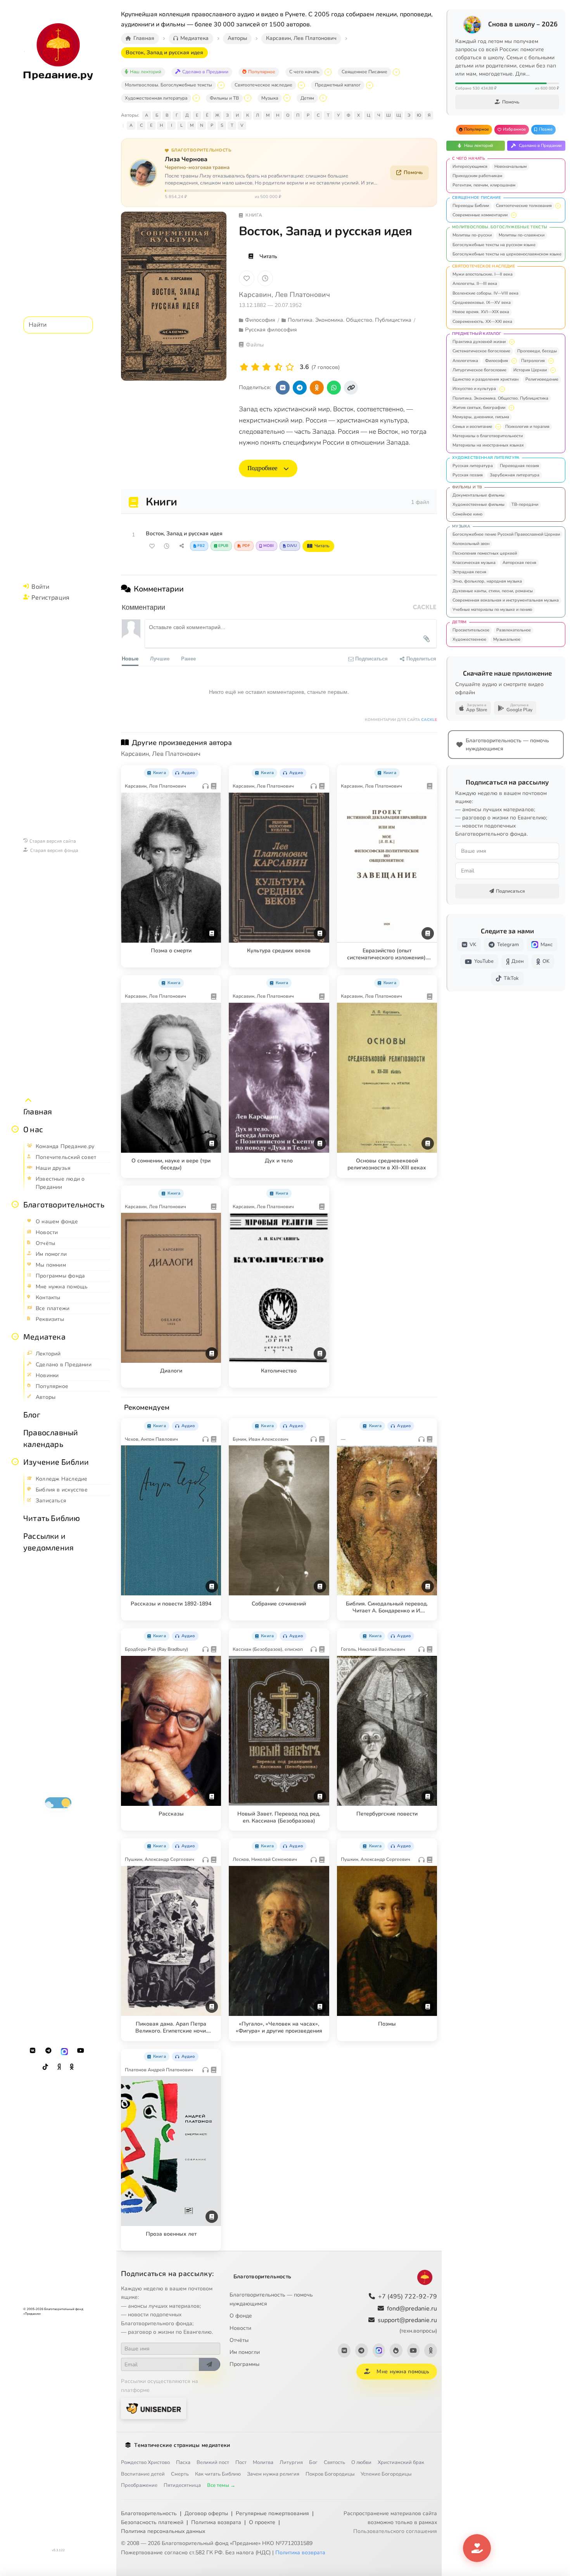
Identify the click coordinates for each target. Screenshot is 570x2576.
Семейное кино (467, 514)
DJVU (292, 546)
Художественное (469, 639)
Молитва (263, 2462)
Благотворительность (64, 1204)
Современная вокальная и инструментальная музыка (506, 600)
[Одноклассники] (72, 2067)
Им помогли (245, 2352)
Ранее (188, 658)
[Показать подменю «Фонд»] (15, 1204)
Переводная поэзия (519, 466)
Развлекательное (514, 630)
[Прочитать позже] (167, 546)
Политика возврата (216, 2522)
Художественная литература (156, 98)
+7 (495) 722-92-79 (408, 2297)
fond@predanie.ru (412, 2309)
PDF (246, 546)
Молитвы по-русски (472, 235)
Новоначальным (510, 166)
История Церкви (530, 370)
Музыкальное (507, 639)
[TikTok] (45, 2067)
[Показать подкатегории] (558, 206)
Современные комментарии (480, 215)
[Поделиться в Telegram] (300, 388)
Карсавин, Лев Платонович (284, 295)
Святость (334, 2462)
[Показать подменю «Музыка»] (287, 98)
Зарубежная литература (515, 475)
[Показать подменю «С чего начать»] (328, 72)
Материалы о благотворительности (488, 436)
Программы (244, 2364)
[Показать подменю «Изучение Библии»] (15, 1462)
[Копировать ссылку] (351, 388)
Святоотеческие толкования (524, 206)
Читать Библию (52, 1518)
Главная (38, 1111)
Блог (32, 1414)
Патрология (533, 361)
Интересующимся (470, 166)
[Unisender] (154, 2408)
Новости (240, 2328)
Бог (313, 2462)
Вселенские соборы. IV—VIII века (485, 293)
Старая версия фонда (54, 850)
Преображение (139, 2485)
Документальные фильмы (478, 495)
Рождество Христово (145, 2462)
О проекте (262, 2522)
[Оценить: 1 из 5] (244, 367)
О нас (33, 1129)
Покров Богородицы (330, 2474)
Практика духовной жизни (479, 342)
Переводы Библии (471, 206)
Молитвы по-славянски (522, 235)
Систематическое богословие (481, 351)
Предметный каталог (338, 85)
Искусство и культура (474, 389)
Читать (268, 256)
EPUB (223, 546)
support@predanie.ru (407, 2325)
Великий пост (213, 2462)
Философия (497, 361)
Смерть (180, 2474)
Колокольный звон (471, 544)
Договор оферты (206, 2513)
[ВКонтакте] (33, 2051)
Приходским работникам (477, 176)
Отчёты (239, 2340)
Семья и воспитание (472, 427)
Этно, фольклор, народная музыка (487, 581)
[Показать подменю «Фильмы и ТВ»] (248, 98)
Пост (241, 2462)
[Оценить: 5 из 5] (290, 367)
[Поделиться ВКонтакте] (283, 388)
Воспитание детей (143, 2474)
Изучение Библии (56, 1462)
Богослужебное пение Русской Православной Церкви (506, 534)
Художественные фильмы (478, 504)
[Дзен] (59, 2067)
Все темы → (221, 2485)
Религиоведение (542, 379)
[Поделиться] (181, 546)
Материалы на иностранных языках (488, 445)
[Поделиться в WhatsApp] (334, 388)
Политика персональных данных (163, 2531)
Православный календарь (51, 1438)
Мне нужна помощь (403, 2372)
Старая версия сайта (53, 841)
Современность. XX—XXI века (482, 322)
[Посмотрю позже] (211, 771)
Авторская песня (519, 563)
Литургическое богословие (479, 370)
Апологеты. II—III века (475, 284)
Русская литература (473, 466)
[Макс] (64, 2051)
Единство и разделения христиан (485, 379)
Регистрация (50, 597)
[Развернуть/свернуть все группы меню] (28, 1100)
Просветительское (471, 630)
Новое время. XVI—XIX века (481, 312)
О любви (361, 2462)
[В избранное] (247, 278)
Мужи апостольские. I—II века (483, 274)
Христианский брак (401, 2462)
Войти (40, 586)
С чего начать (304, 72)
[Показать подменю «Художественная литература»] (196, 98)
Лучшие (160, 658)
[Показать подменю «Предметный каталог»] (370, 85)
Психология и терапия (527, 427)
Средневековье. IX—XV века (482, 303)
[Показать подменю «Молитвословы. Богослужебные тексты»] (221, 85)
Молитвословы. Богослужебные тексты (168, 85)
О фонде (241, 2316)
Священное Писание (364, 72)
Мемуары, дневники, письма (481, 417)
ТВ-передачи (525, 504)
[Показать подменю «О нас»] (15, 1129)
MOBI (269, 546)
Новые (130, 658)
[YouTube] (81, 2051)
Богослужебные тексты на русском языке (494, 245)
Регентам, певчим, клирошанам (484, 185)
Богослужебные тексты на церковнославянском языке (507, 254)
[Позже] (265, 278)
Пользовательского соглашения (395, 2531)
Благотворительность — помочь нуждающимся (271, 2299)
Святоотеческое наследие (263, 85)
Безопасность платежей (152, 2522)
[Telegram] (48, 2051)
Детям (307, 98)
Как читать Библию (218, 2474)
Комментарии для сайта (401, 720)
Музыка (270, 98)
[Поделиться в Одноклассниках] (317, 388)
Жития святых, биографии (479, 408)
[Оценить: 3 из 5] (267, 367)
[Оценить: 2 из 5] (255, 367)
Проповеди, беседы (537, 351)
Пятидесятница (182, 2485)
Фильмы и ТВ (224, 98)
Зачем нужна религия (273, 2474)
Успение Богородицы (386, 2474)
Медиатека (44, 1336)
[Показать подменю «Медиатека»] (15, 1336)
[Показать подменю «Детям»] (323, 98)
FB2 (201, 546)
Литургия (291, 2462)
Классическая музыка (474, 563)
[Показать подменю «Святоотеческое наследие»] (301, 85)
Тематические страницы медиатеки (182, 2445)
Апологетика (465, 361)
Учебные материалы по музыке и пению (492, 610)
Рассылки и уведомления (48, 1541)
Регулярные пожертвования (272, 2513)
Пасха (183, 2462)
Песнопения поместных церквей (485, 553)
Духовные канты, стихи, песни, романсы (493, 591)
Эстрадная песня (469, 572)
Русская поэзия (468, 475)
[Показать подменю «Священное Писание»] (396, 72)
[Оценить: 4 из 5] (278, 367)
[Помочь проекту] (477, 2548)
